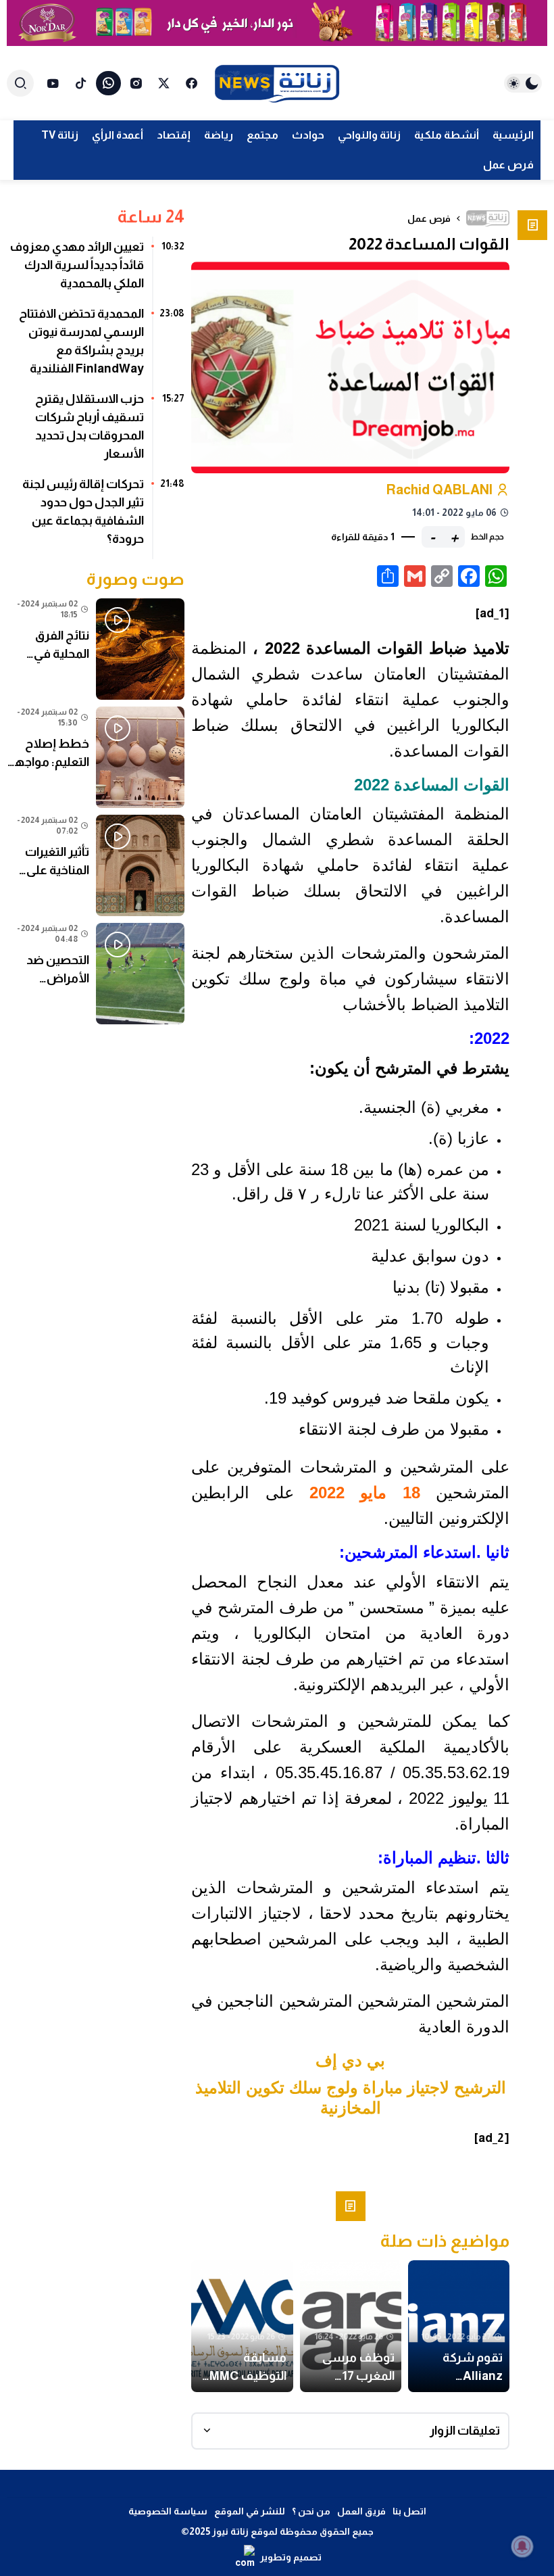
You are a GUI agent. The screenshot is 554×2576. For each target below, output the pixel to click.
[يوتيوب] (53, 83)
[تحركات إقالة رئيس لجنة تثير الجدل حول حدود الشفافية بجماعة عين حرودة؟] (96, 517)
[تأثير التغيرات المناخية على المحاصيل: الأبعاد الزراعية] (96, 865)
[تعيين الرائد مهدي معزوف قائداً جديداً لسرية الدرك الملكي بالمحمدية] (96, 270)
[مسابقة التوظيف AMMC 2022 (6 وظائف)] (242, 2326)
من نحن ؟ (311, 2511)
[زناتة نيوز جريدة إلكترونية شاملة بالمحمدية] (277, 84)
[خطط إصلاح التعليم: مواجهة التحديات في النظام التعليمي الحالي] (96, 757)
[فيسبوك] (192, 83)
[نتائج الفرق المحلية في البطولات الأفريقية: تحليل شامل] (96, 649)
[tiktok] (81, 83)
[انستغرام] (136, 83)
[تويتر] (164, 83)
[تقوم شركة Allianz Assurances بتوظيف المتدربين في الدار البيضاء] (459, 2326)
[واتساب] (108, 83)
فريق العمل (361, 2511)
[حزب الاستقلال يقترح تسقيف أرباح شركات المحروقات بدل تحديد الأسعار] (96, 431)
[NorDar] (277, 23)
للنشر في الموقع (250, 2511)
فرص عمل (429, 218)
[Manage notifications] (522, 2546)
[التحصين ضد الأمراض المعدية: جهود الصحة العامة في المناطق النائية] (96, 974)
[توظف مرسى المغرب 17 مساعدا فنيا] (351, 2326)
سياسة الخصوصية (168, 2511)
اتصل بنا (409, 2511)
